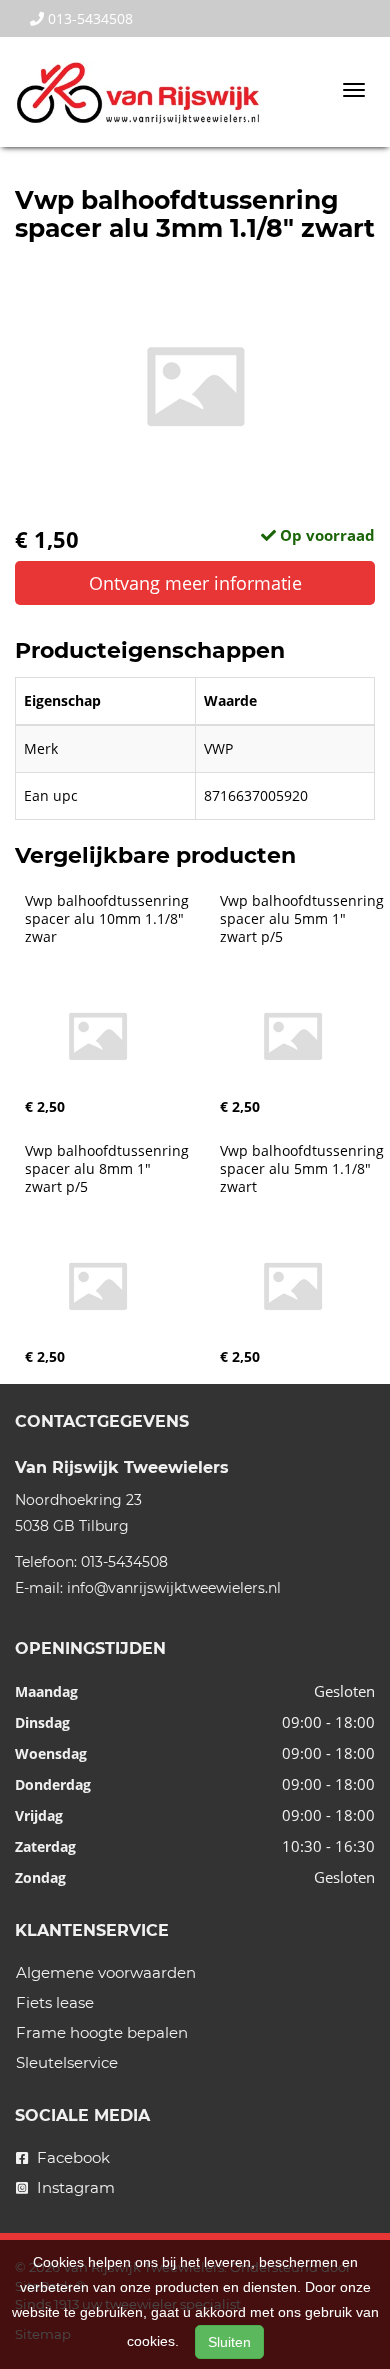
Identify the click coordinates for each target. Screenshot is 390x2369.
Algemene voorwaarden (106, 1972)
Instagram (74, 2187)
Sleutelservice (67, 2062)
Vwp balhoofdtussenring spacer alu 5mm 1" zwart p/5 (304, 919)
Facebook (71, 2157)
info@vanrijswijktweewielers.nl (174, 1588)
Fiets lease (55, 2002)
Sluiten (229, 2342)
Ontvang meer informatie (195, 583)
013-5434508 (88, 18)
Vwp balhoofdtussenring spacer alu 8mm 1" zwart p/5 (109, 1169)
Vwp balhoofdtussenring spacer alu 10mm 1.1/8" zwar (109, 919)
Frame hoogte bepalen (102, 2032)
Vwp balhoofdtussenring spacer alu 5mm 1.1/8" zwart (304, 1169)
